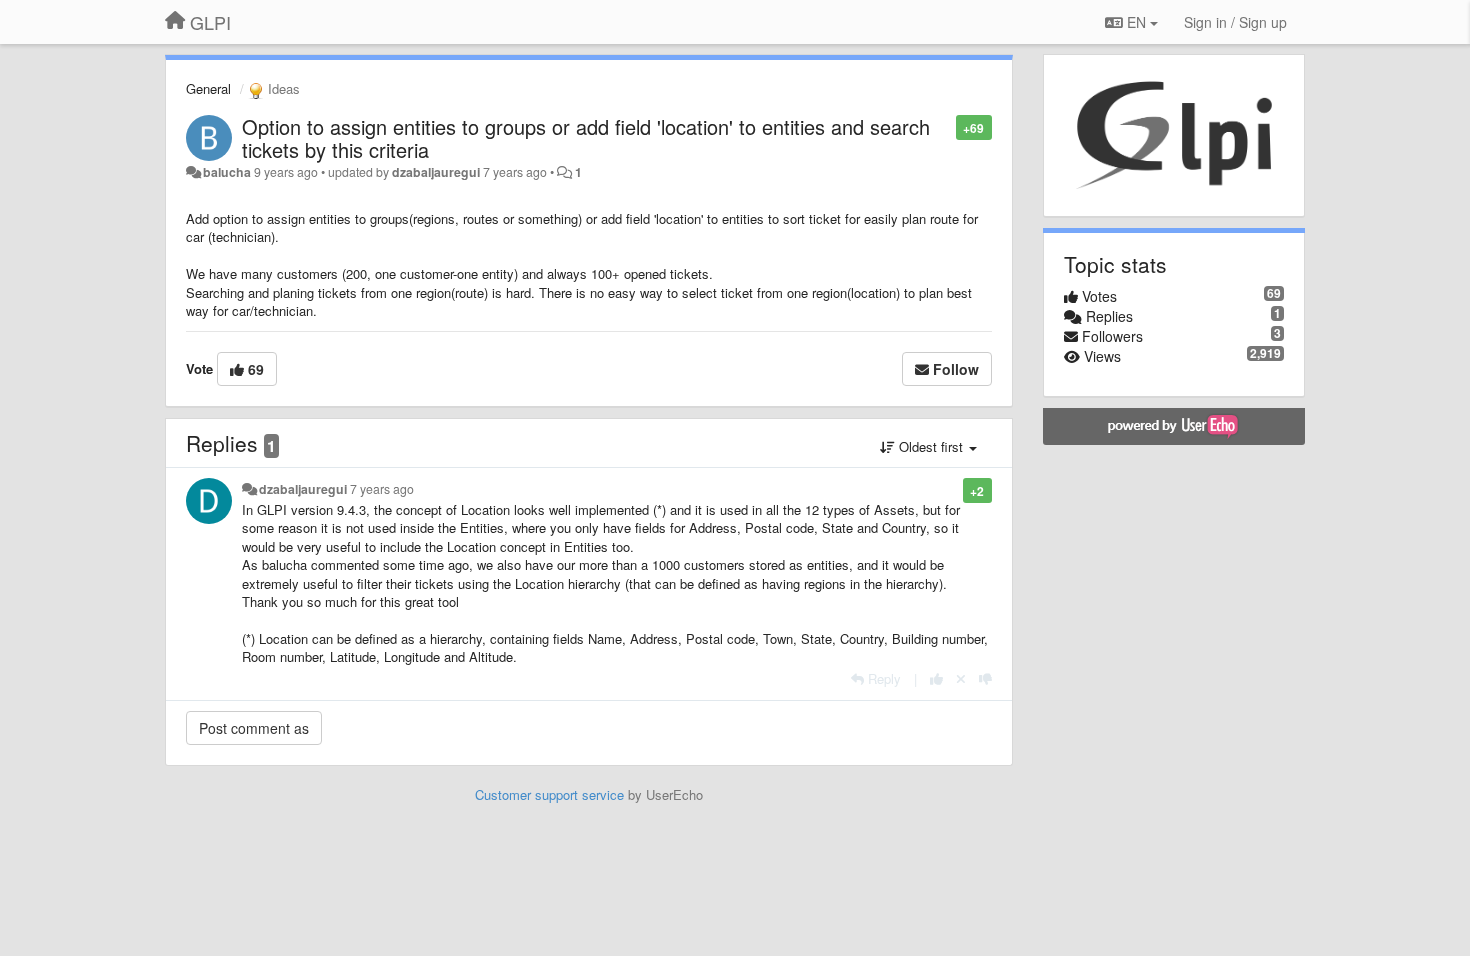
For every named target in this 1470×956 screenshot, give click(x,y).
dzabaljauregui (436, 172)
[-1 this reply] (985, 678)
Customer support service (549, 794)
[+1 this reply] (936, 678)
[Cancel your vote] (961, 678)
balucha (227, 172)
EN (1136, 22)
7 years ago (382, 489)
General (208, 88)
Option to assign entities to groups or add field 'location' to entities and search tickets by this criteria (586, 138)
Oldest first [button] (931, 446)
